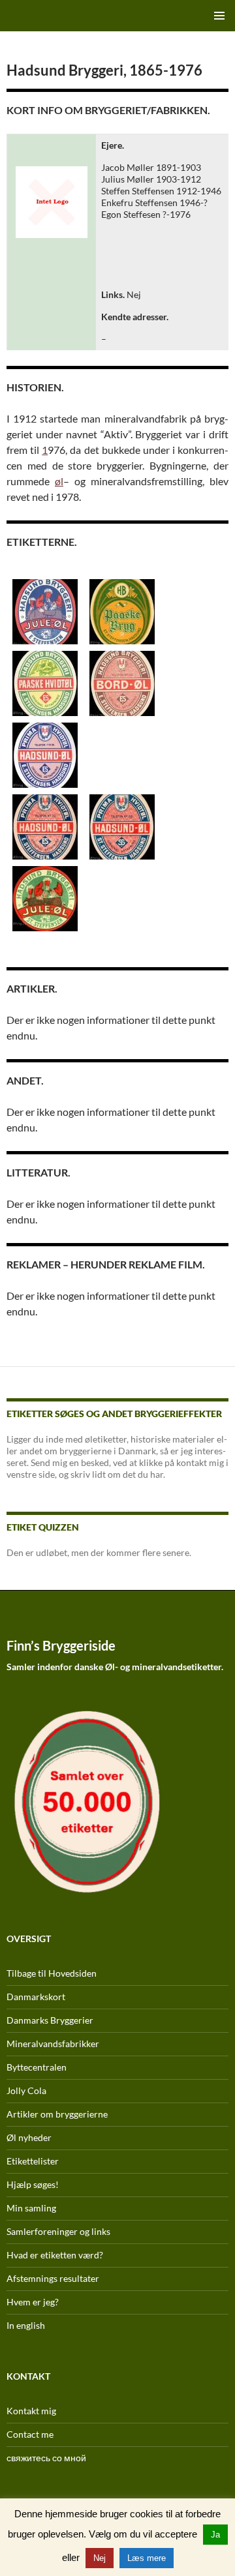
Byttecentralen (37, 2067)
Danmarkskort (36, 1997)
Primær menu (219, 16)
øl (59, 481)
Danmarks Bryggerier (50, 2020)
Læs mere (147, 2558)
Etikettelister (33, 2161)
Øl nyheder (29, 2137)
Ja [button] (215, 2535)
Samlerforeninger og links (58, 2231)
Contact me (30, 2434)
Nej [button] (100, 2558)
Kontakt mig (31, 2411)
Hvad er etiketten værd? (55, 2255)
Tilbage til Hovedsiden (52, 1973)
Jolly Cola (26, 2090)
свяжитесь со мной (46, 2458)
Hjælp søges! (33, 2184)
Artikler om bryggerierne (57, 2114)
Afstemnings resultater (53, 2278)
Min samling (31, 2208)
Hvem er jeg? (33, 2302)
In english (26, 2325)
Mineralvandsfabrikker (53, 2044)
